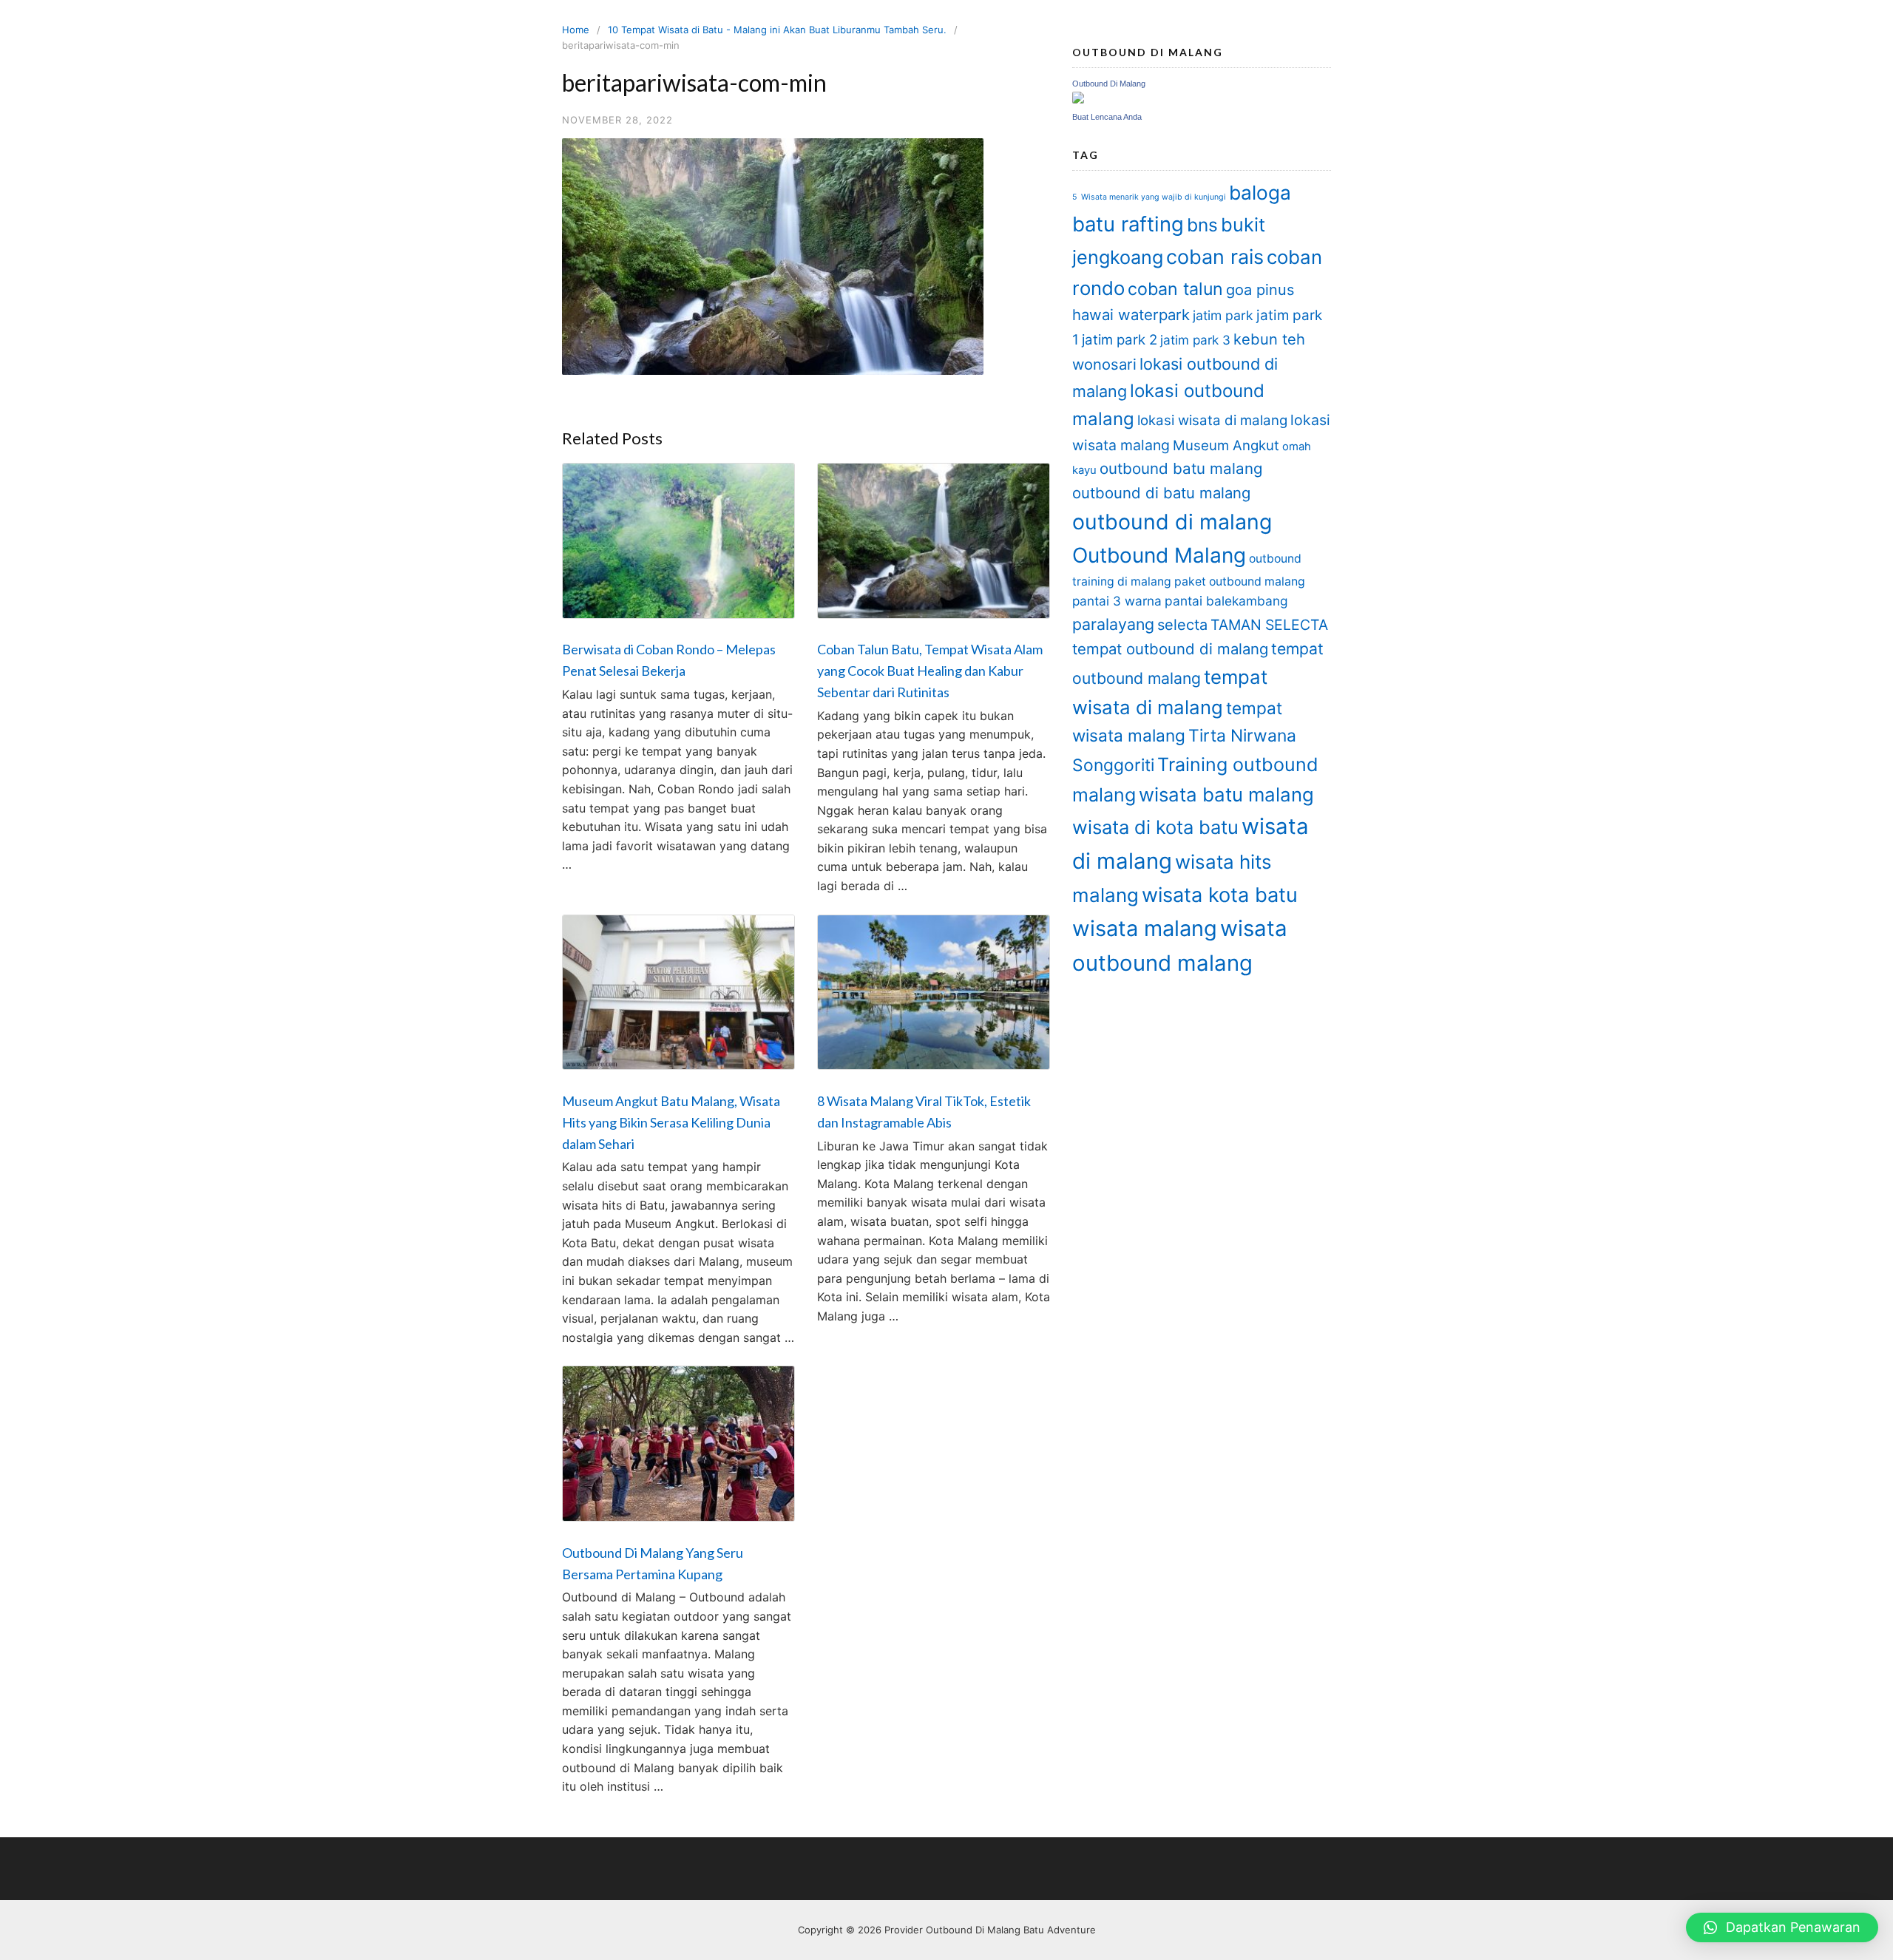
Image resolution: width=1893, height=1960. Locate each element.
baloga (1260, 193)
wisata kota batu (1220, 895)
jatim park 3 (1195, 340)
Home (576, 30)
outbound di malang (1172, 522)
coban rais (1215, 257)
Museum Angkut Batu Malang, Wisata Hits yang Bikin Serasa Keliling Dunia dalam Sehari (671, 1122)
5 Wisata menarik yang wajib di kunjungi (1149, 197)
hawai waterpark (1131, 315)
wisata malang (1145, 928)
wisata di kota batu (1155, 827)
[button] (1782, 1927)
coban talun (1175, 289)
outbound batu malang (1181, 468)
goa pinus (1260, 290)
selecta (1182, 625)
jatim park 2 (1120, 340)
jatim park (1223, 315)
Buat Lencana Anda (1107, 117)
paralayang (1113, 624)
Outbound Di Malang (1109, 84)
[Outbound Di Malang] (1078, 99)
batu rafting (1128, 224)
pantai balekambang (1226, 601)
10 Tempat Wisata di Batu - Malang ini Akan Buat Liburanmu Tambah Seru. (777, 30)
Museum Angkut (1226, 445)
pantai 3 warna (1117, 601)
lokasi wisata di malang (1212, 420)
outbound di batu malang (1161, 493)
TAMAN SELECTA (1269, 625)
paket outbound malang (1240, 581)
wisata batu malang (1226, 794)
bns (1202, 225)
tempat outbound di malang (1170, 649)
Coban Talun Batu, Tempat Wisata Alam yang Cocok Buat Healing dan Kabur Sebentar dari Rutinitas (930, 671)
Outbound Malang (1159, 555)
